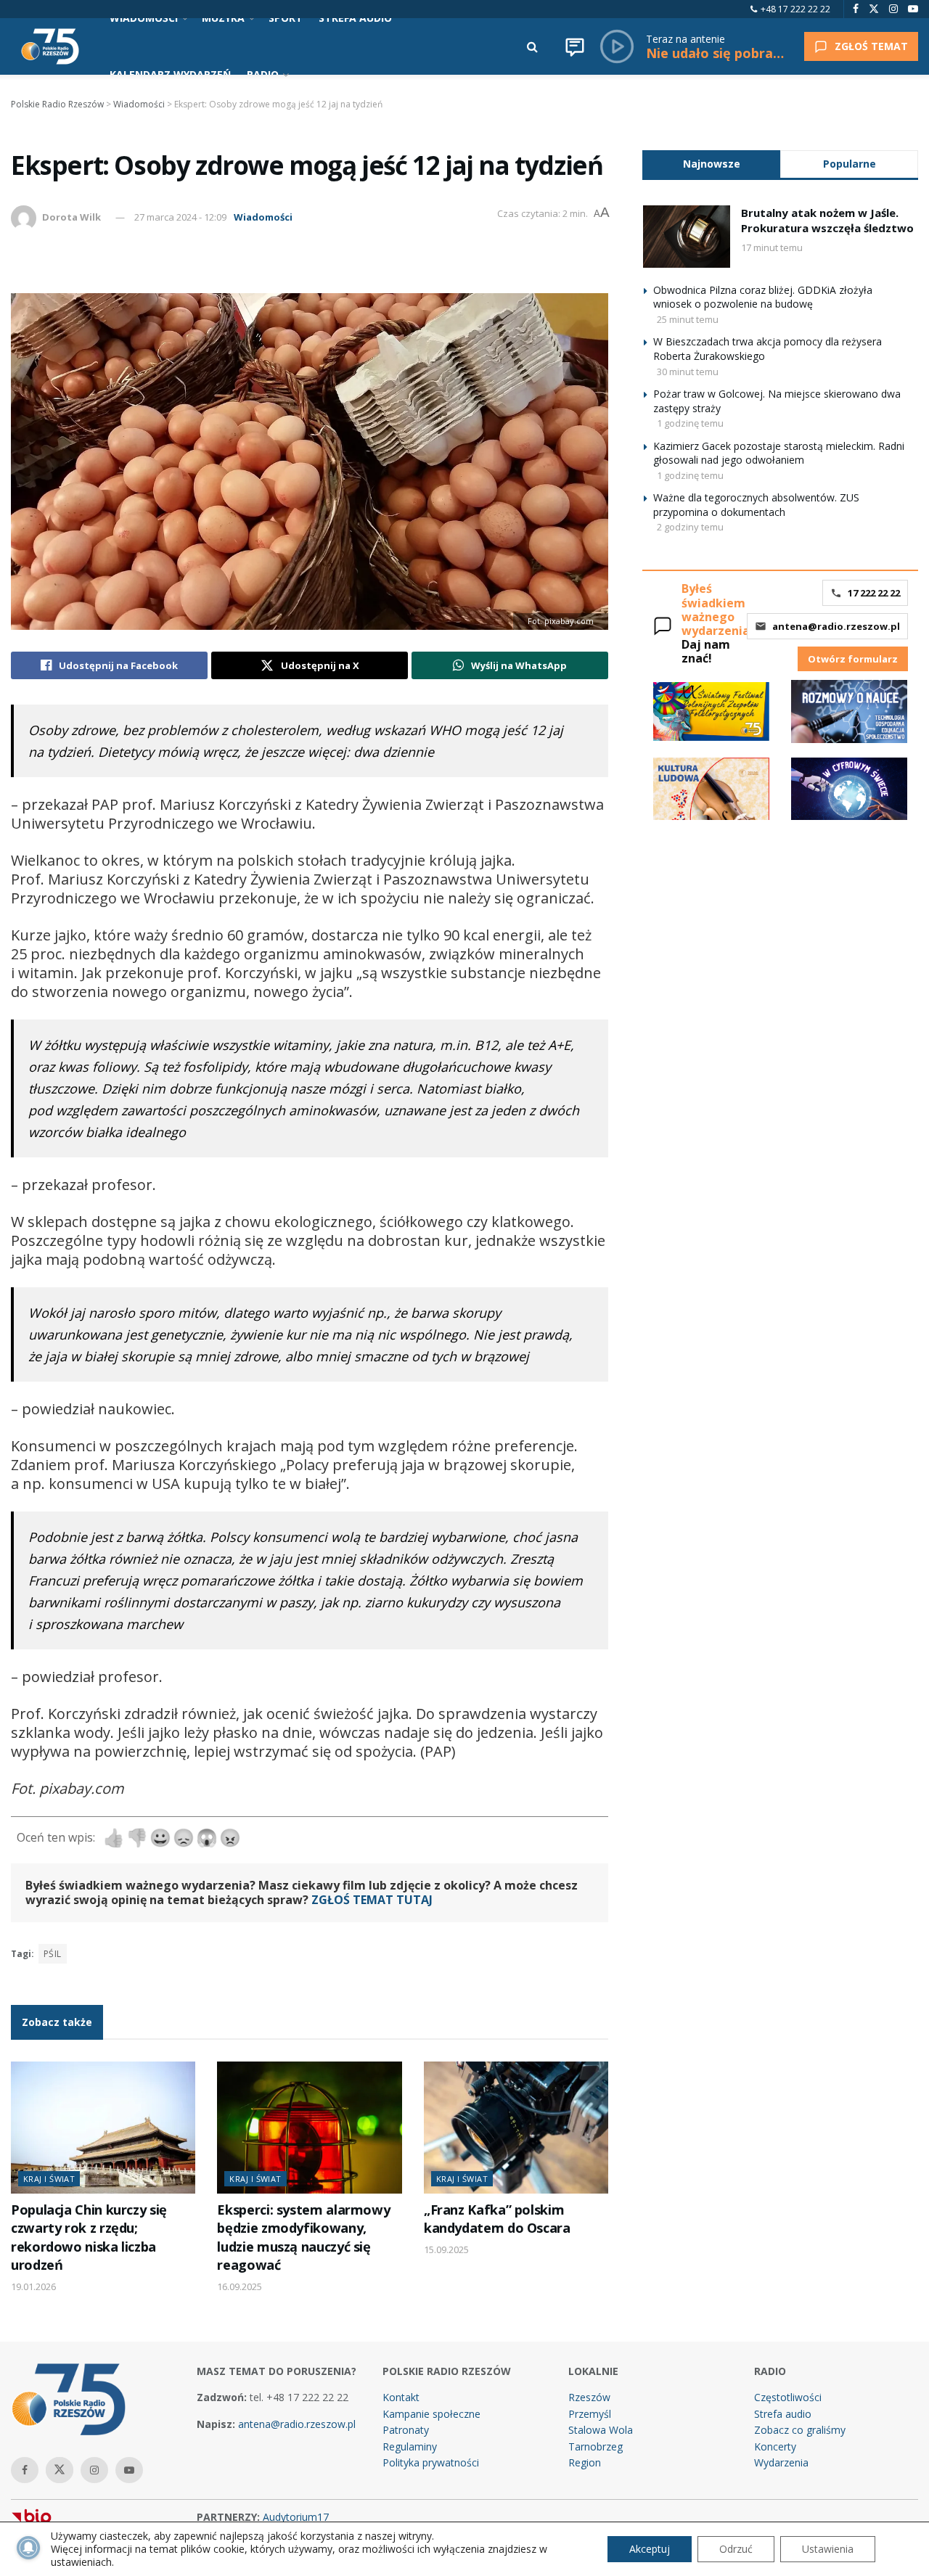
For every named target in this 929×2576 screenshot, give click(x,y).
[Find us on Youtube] (913, 9)
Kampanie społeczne (431, 2414)
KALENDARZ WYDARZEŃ (170, 74)
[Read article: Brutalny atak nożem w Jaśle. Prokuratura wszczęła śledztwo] (687, 237)
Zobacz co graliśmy (800, 2430)
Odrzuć (736, 2549)
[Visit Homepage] (50, 46)
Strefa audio (783, 2414)
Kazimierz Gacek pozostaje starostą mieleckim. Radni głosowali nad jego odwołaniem (779, 453)
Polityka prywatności (431, 2462)
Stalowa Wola (601, 2430)
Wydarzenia (781, 2462)
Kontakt (401, 2397)
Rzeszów (589, 2397)
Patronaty (406, 2430)
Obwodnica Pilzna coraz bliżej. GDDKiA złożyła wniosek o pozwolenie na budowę (763, 297)
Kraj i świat (49, 2179)
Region (585, 2462)
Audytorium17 (296, 2517)
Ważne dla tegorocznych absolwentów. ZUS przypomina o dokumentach (756, 505)
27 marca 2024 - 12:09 (180, 217)
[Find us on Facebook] (856, 9)
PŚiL (53, 1954)
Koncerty (775, 2446)
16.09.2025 (240, 2286)
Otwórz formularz (853, 659)
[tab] (711, 164)
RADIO (263, 74)
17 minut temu (772, 247)
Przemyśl (590, 2414)
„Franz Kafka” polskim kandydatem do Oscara (497, 2219)
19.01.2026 (33, 2286)
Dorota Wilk (71, 217)
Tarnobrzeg (596, 2446)
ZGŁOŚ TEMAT (871, 46)
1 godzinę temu (690, 423)
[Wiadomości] (575, 46)
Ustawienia (828, 2549)
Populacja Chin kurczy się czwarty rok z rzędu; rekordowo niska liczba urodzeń (89, 2237)
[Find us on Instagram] (893, 9)
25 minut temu (688, 319)
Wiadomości (263, 217)
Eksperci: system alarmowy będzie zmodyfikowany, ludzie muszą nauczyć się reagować (303, 2237)
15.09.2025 (446, 2249)
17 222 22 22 (874, 593)
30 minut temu (688, 372)
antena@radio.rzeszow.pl (836, 626)
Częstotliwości (788, 2397)
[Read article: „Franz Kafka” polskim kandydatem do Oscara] (516, 2128)
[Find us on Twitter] (874, 9)
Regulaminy (410, 2446)
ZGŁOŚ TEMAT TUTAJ (372, 1900)
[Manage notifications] (28, 2548)
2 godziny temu (690, 527)
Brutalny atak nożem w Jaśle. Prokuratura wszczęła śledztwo (827, 220)
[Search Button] (532, 46)
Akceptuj (650, 2549)
